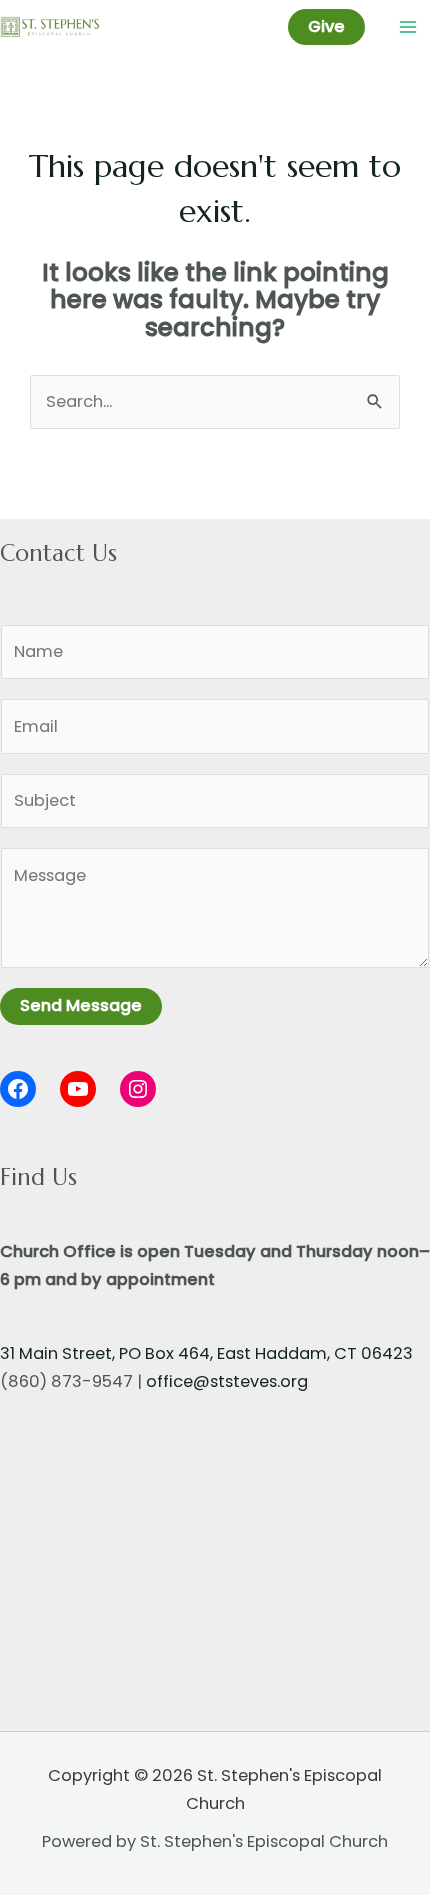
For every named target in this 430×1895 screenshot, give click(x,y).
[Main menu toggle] (407, 27)
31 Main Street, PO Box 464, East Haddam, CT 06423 (206, 1353)
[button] (326, 27)
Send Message (81, 1005)
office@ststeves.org (227, 1381)
